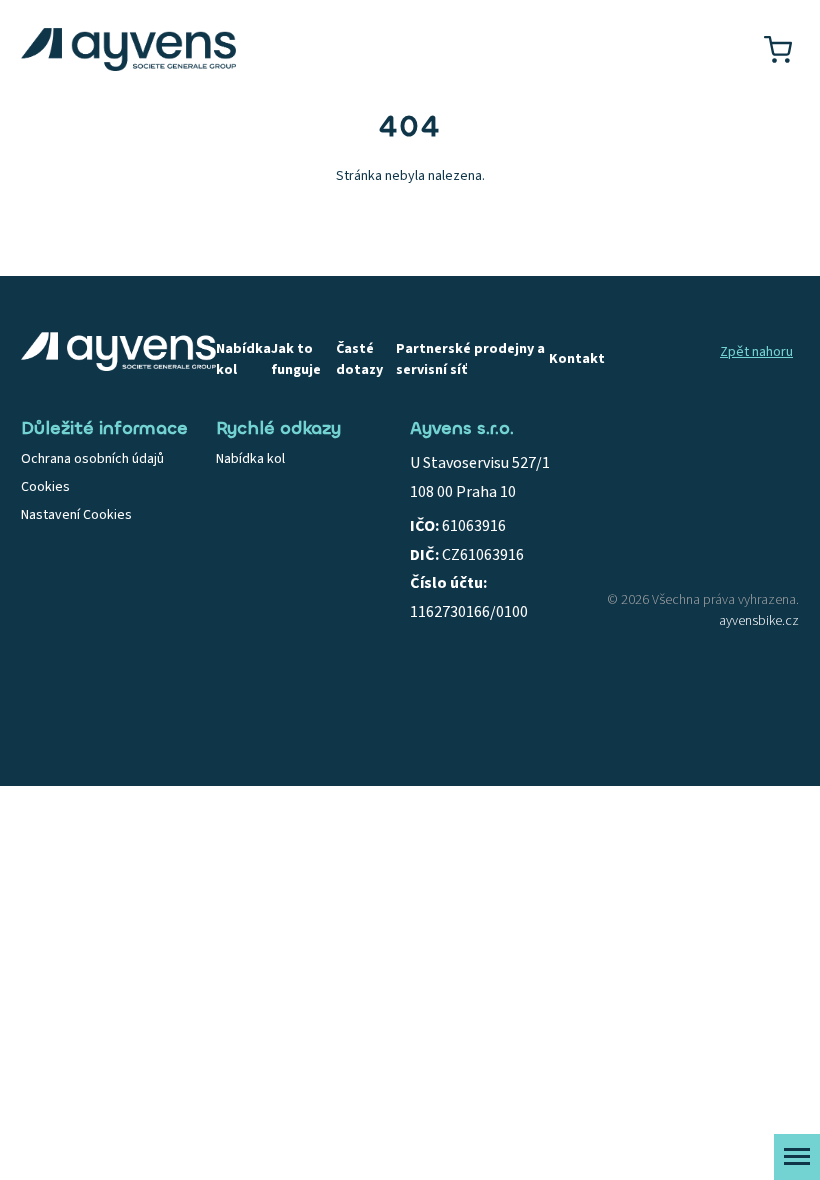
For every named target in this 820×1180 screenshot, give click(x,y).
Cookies (45, 487)
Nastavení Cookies (76, 515)
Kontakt (577, 359)
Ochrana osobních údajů (92, 459)
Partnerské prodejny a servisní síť (470, 359)
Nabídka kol (243, 359)
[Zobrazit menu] (797, 1157)
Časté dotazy (359, 359)
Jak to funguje (296, 359)
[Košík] (778, 49)
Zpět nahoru (756, 352)
